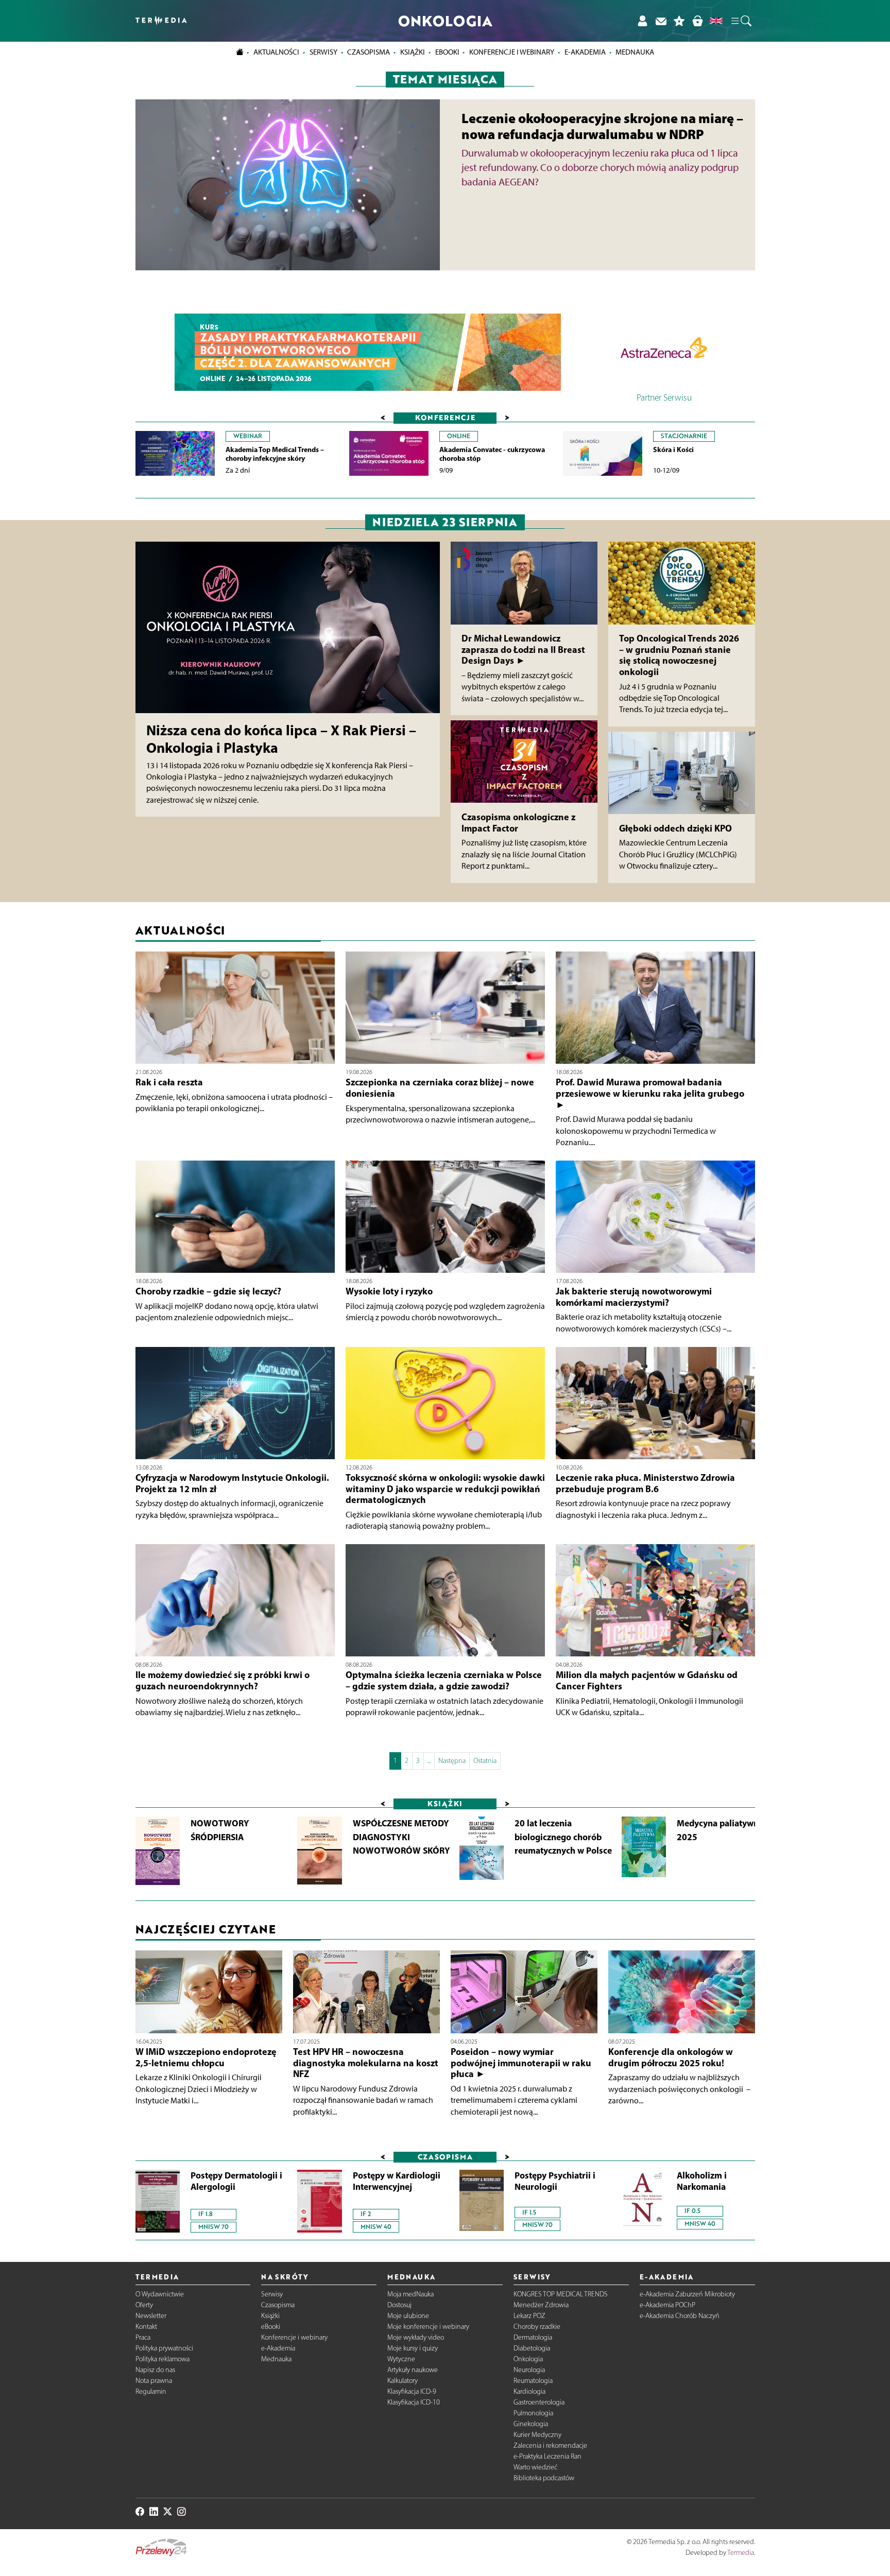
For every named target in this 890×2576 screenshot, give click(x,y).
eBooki (447, 52)
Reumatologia (533, 2381)
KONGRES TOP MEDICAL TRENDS (561, 2294)
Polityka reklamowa (162, 2359)
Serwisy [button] (323, 52)
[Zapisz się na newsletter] (661, 21)
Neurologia (529, 2370)
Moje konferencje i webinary (428, 2327)
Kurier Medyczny (537, 2435)
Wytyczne (401, 2359)
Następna (452, 1761)
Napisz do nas (155, 2370)
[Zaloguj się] (642, 21)
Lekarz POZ (529, 2316)
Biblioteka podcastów (544, 2478)
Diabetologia (532, 2348)
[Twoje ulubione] (679, 21)
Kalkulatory (403, 2381)
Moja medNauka (410, 2294)
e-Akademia (278, 2348)
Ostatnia (485, 1761)
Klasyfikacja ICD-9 (412, 2391)
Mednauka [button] (635, 52)
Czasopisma (278, 2305)
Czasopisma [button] (369, 52)
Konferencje (445, 417)
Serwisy (272, 2294)
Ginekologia (531, 2424)
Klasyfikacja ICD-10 (414, 2402)
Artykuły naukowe (413, 2370)
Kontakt (146, 2327)
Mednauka (276, 2359)
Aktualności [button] (276, 52)
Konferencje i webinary (294, 2337)
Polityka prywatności (164, 2348)
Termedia (741, 2553)
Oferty (144, 2305)
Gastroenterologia (539, 2402)
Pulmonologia (533, 2413)
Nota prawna (154, 2381)
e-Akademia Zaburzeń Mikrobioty (687, 2294)
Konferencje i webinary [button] (512, 52)
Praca (143, 2337)
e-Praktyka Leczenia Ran (547, 2456)
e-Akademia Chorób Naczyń (680, 2316)
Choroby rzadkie (537, 2327)
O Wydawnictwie (160, 2294)
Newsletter (151, 2316)
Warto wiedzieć (535, 2467)
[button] (741, 21)
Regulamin (151, 2391)
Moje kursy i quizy (413, 2348)
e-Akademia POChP (667, 2305)
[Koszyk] (697, 21)
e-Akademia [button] (585, 52)
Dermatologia (533, 2337)
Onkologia (528, 2359)
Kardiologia (529, 2391)
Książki (413, 52)
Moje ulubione (408, 2316)
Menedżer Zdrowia (541, 2305)
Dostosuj (399, 2305)
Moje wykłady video (416, 2337)
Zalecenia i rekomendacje (550, 2445)
